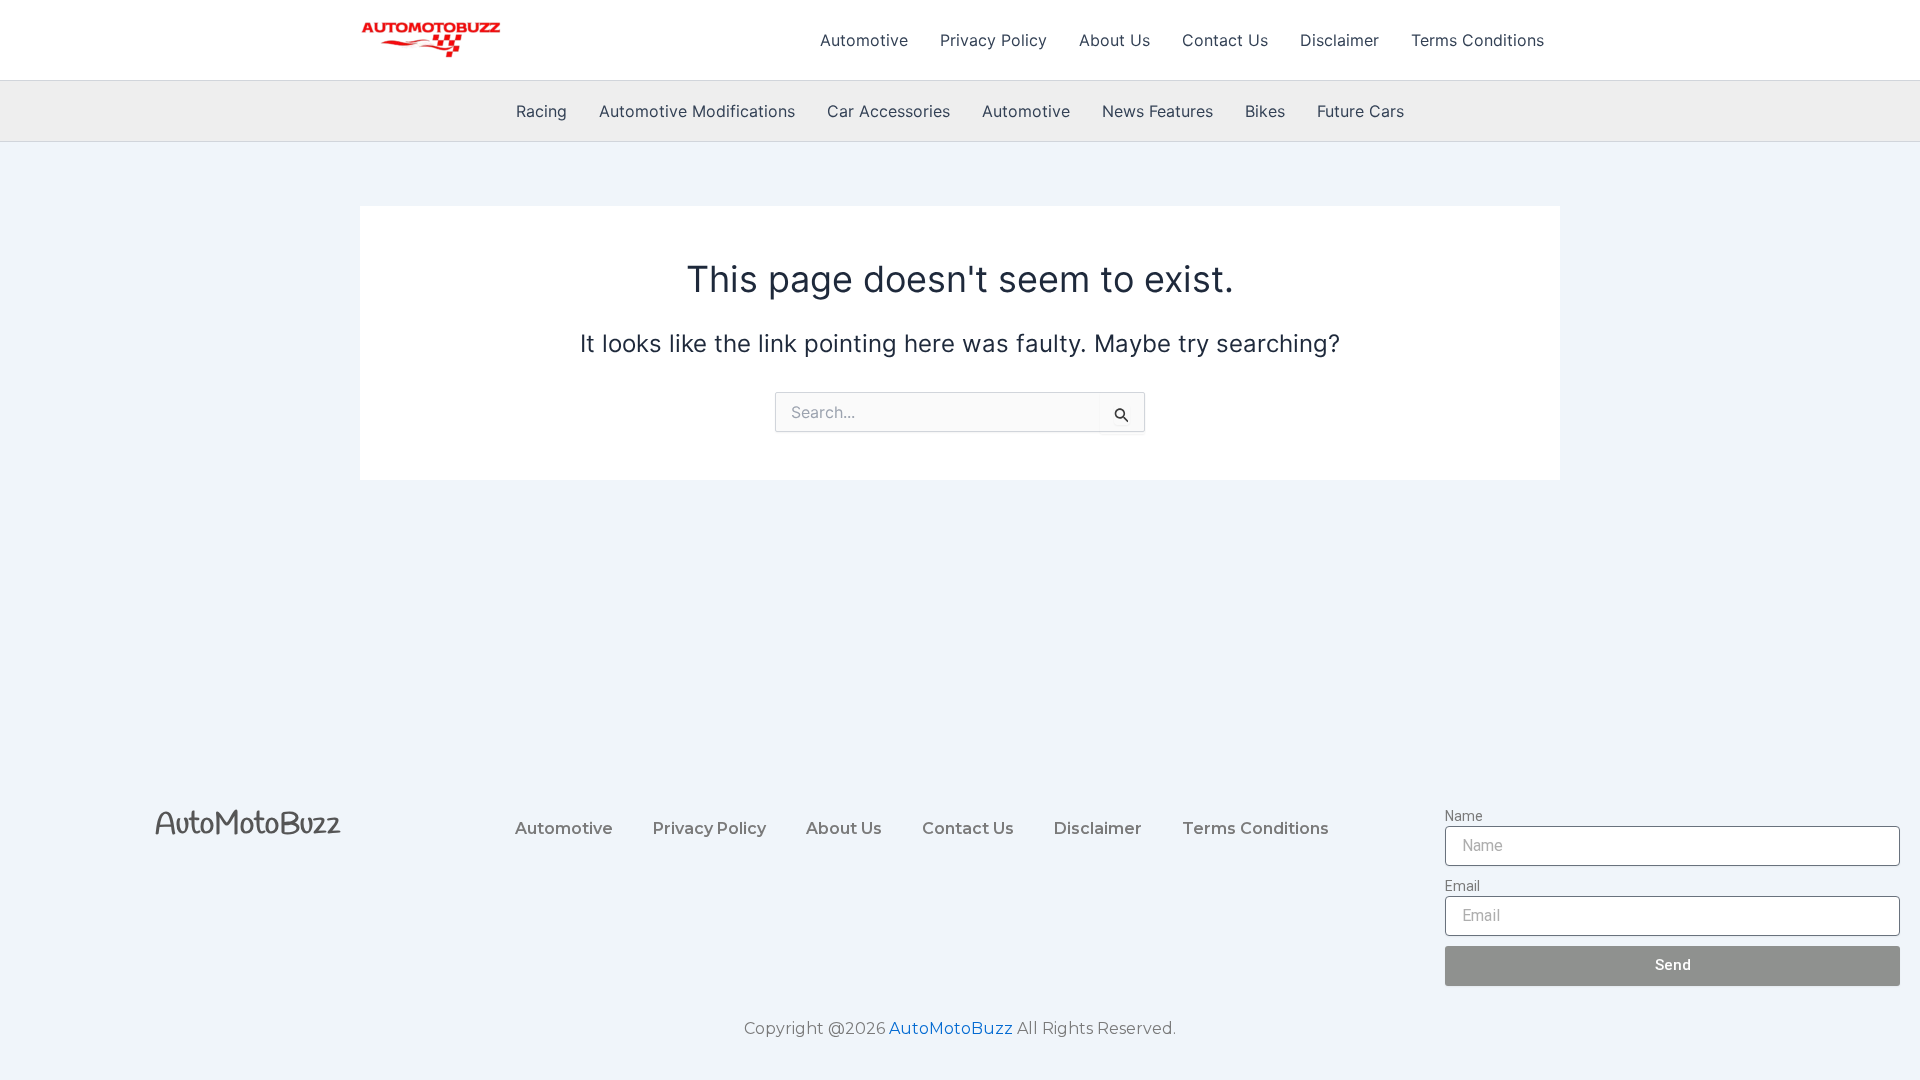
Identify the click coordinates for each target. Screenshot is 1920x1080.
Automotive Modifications (697, 111)
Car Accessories (888, 111)
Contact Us (1225, 40)
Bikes (1265, 111)
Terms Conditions (1477, 40)
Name (1464, 816)
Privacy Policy (993, 40)
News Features (1157, 111)
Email (1462, 886)
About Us (1114, 40)
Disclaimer (1339, 40)
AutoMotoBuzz (248, 825)
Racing (541, 111)
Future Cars (1360, 111)
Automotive (864, 40)
